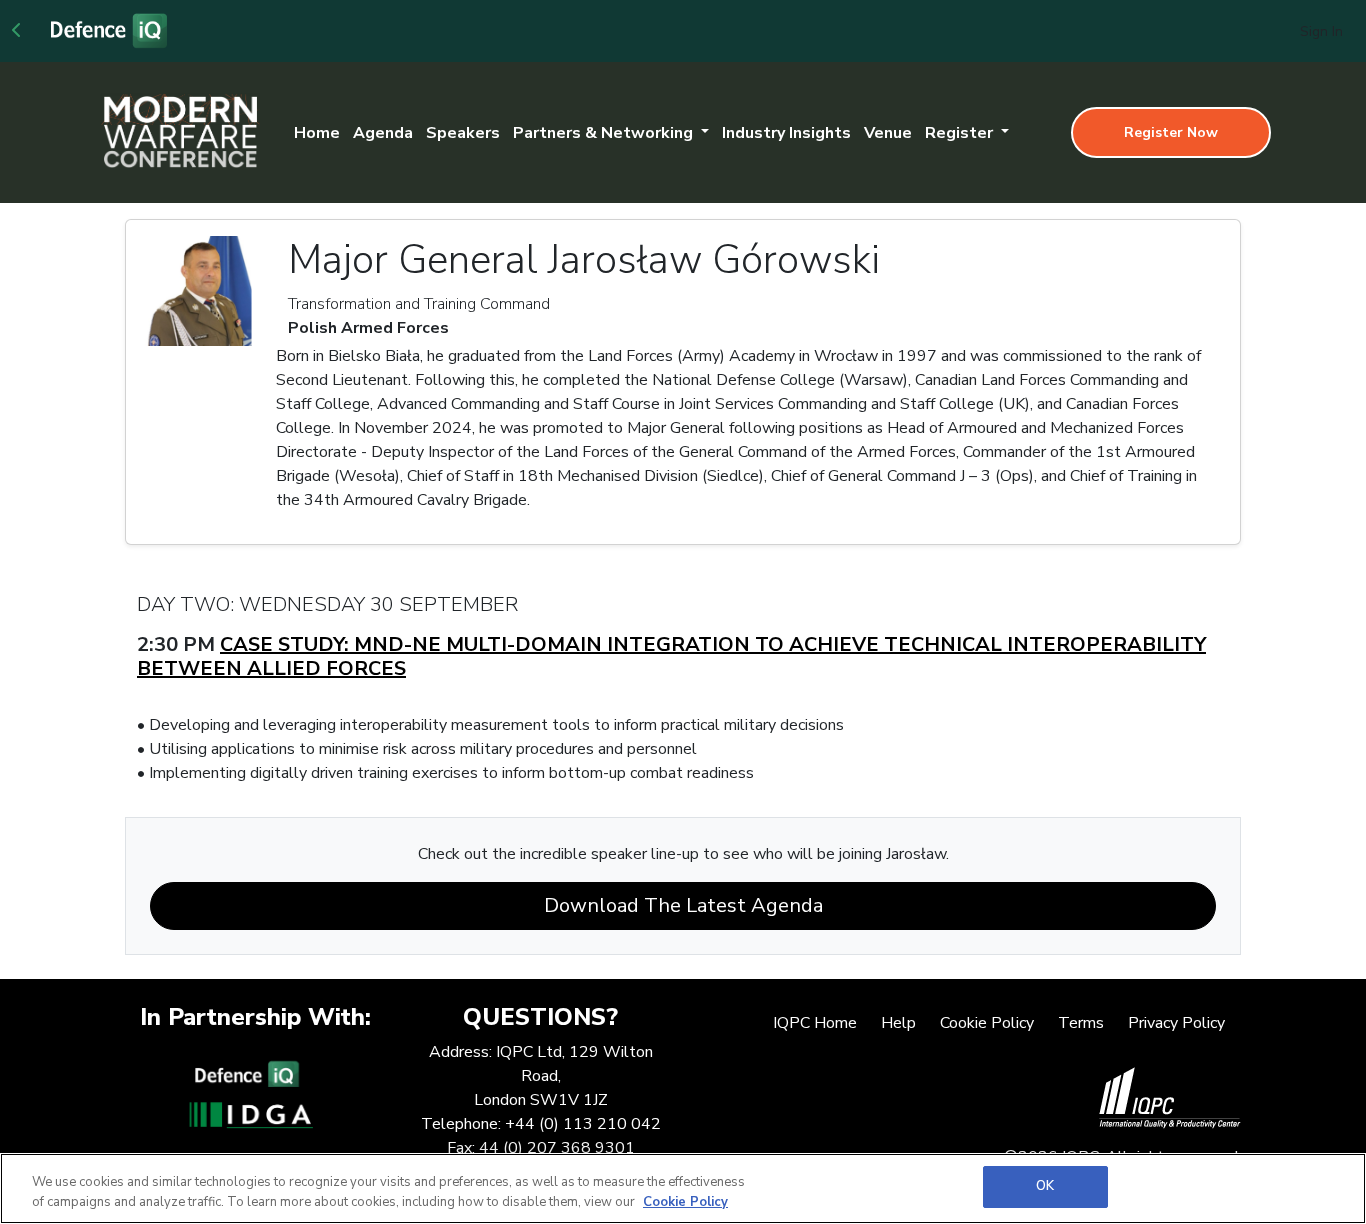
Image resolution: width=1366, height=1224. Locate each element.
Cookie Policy (987, 1023)
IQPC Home (815, 1023)
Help (898, 1023)
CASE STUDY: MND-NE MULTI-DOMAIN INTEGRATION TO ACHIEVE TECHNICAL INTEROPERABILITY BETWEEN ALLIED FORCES (671, 656)
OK (1045, 1186)
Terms (1081, 1023)
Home (317, 133)
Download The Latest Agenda (683, 905)
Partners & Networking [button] (605, 133)
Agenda (383, 133)
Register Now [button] (1171, 132)
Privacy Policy (1176, 1023)
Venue (888, 133)
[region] (683, 1188)
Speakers (463, 133)
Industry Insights (786, 133)
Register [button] (961, 133)
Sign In (1321, 31)
